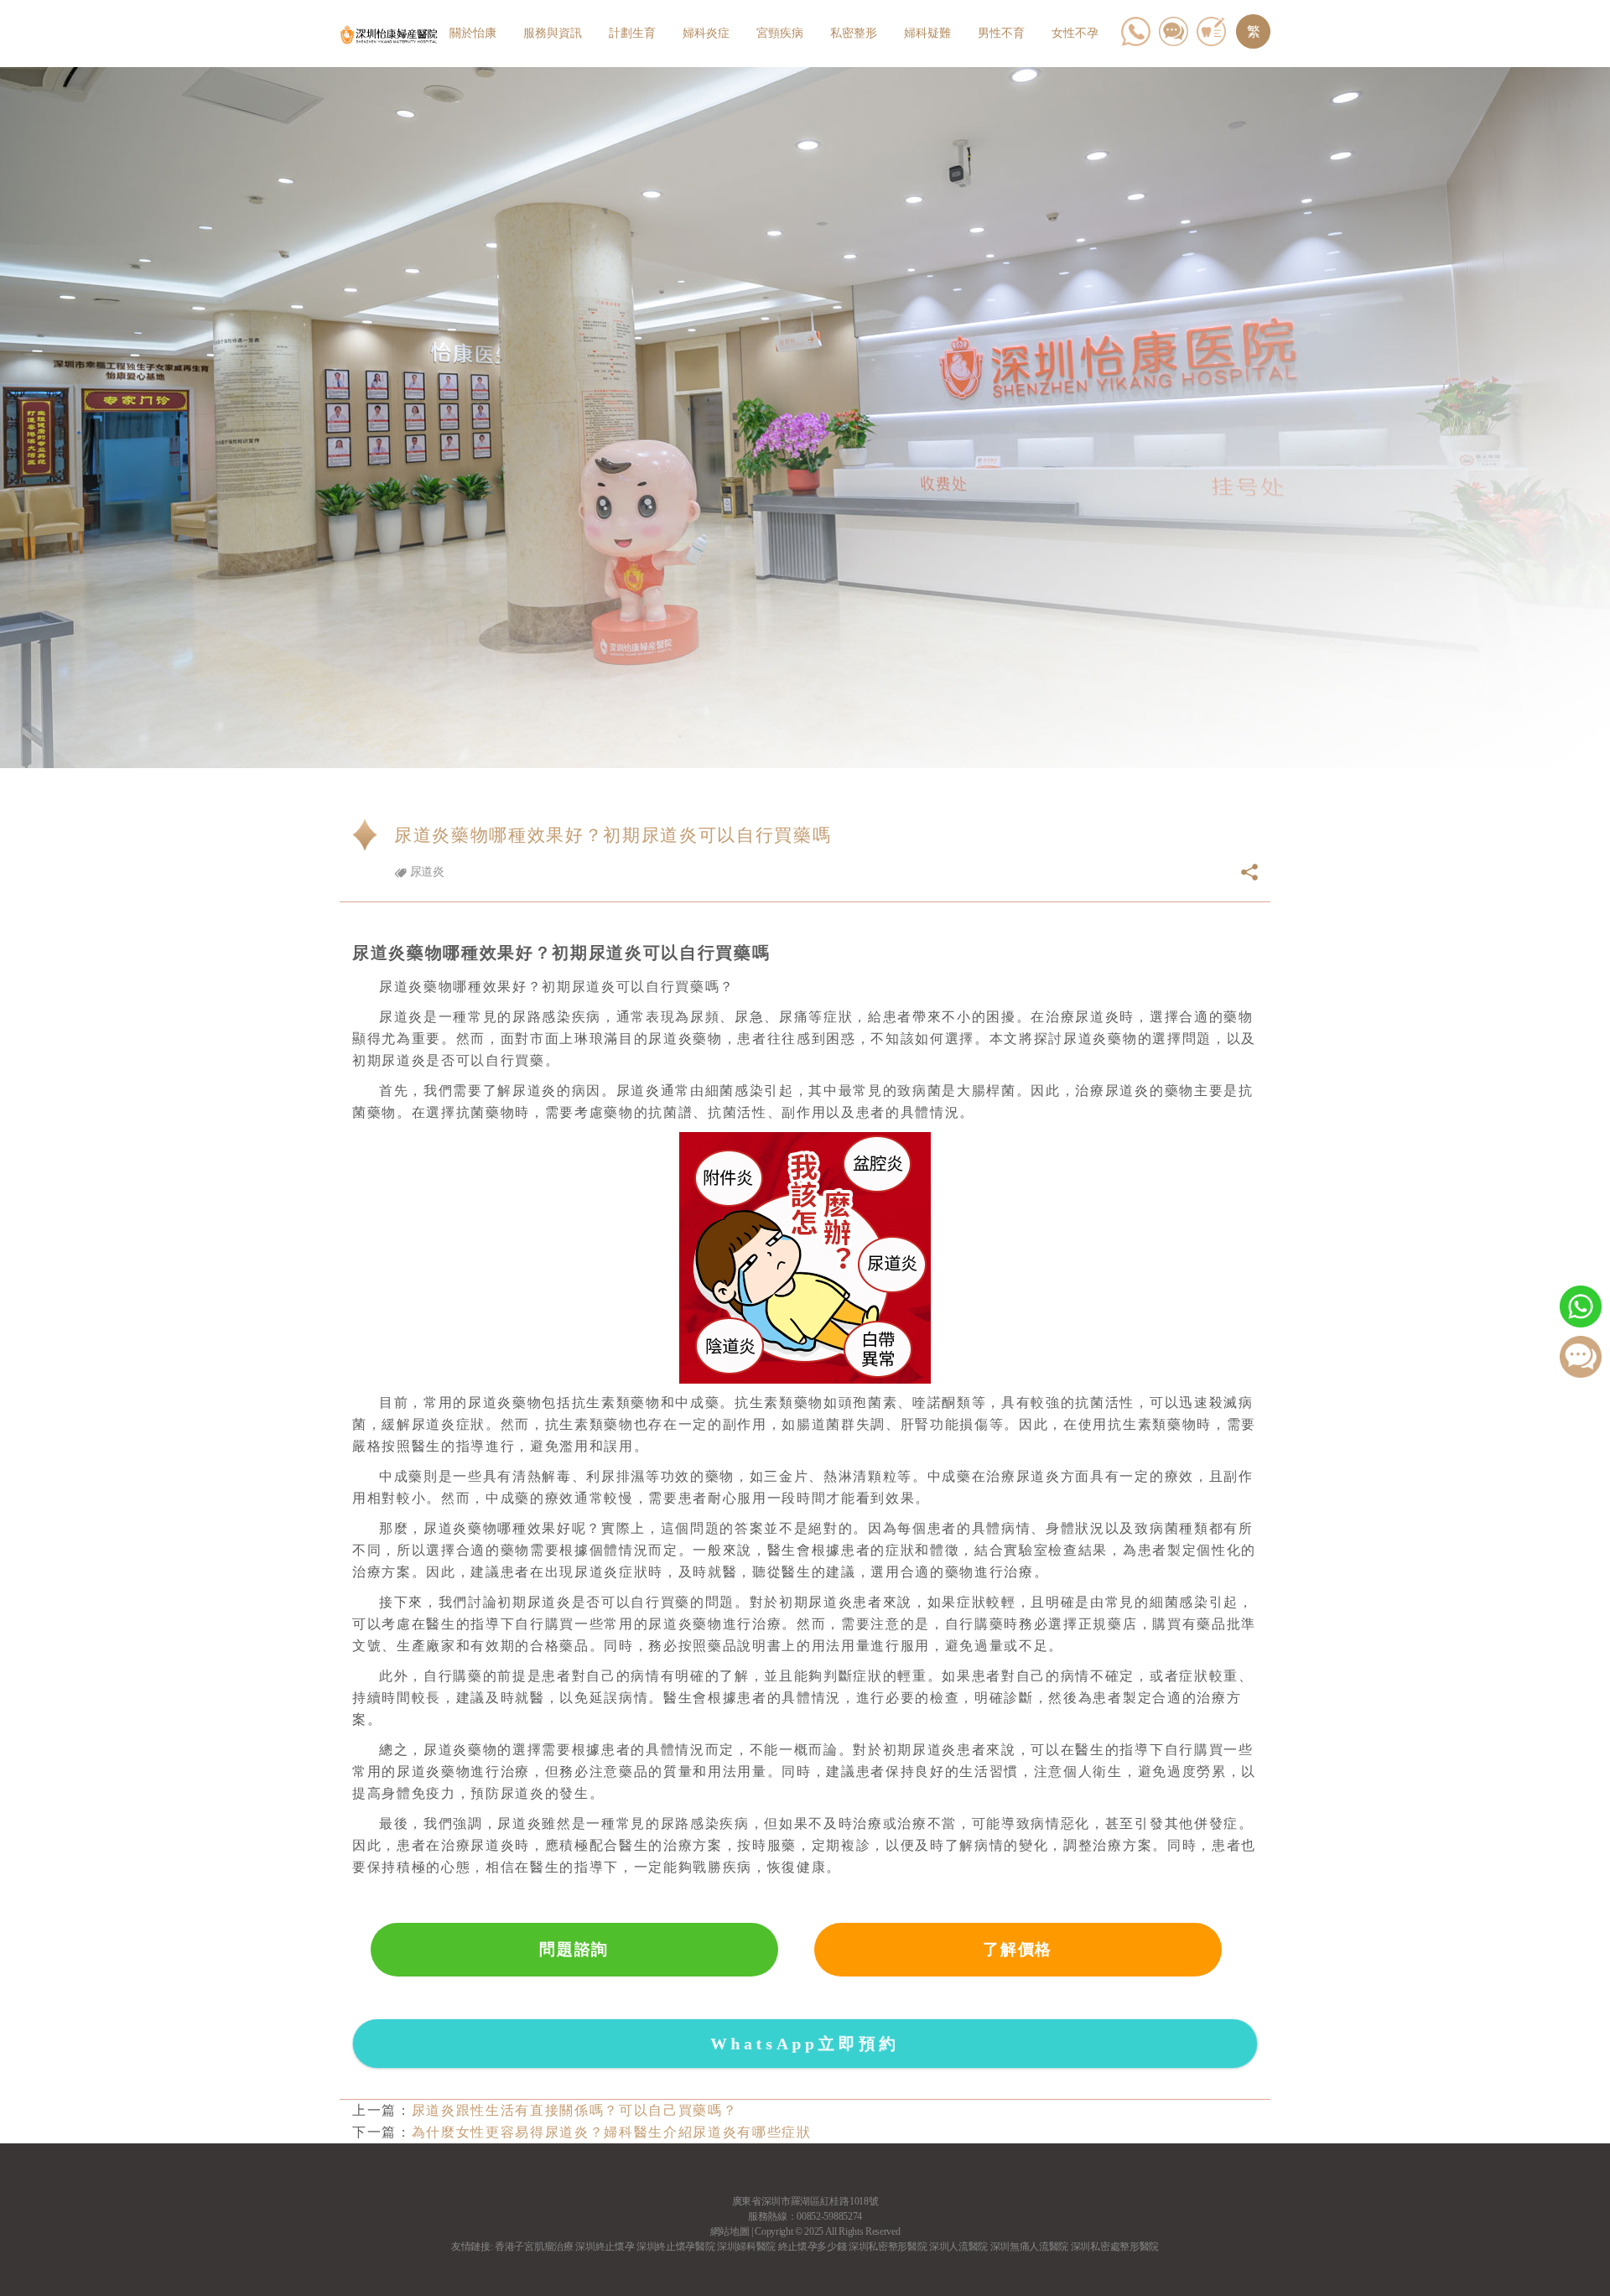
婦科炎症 (706, 33)
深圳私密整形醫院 (888, 2247)
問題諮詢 (574, 1949)
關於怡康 (473, 33)
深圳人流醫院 (958, 2247)
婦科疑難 (927, 33)
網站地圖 (730, 2231)
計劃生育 (632, 33)
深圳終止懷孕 (605, 2247)
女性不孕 (1075, 33)
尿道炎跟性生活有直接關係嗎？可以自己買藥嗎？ (575, 2110)
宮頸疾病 (780, 33)
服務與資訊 (553, 33)
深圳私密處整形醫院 (1115, 2247)
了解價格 (1018, 1949)
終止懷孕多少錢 (813, 2247)
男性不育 (1001, 33)
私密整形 (854, 33)
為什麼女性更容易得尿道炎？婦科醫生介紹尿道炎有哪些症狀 (612, 2132)
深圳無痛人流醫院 (1029, 2247)
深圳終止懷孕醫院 (675, 2247)
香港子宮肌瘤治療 (534, 2247)
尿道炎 (426, 872)
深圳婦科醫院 (746, 2247)
